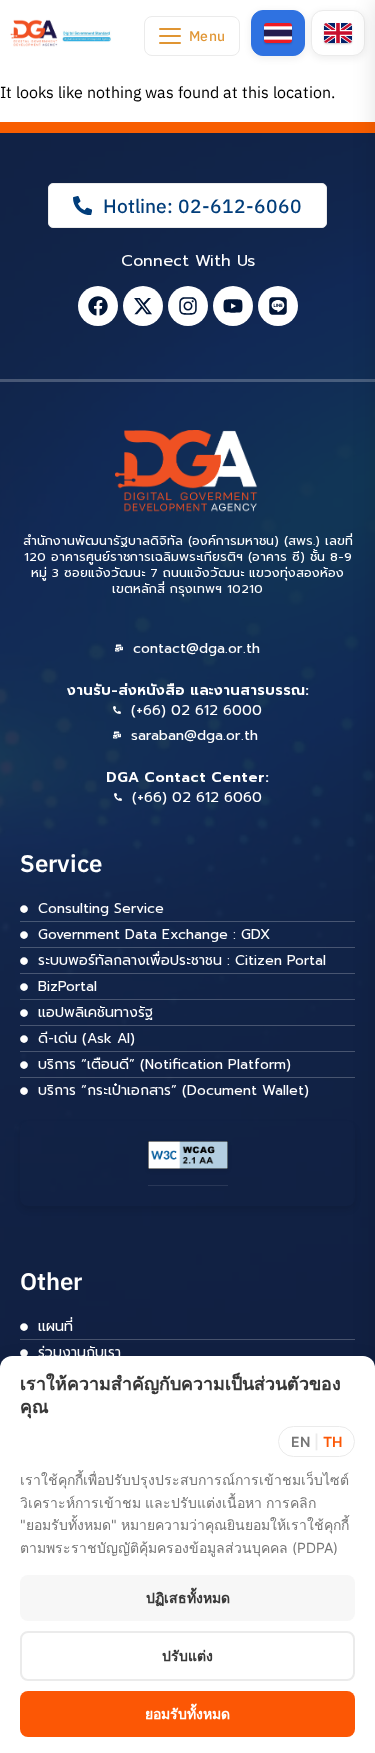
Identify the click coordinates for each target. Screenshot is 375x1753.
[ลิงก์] (61, 33)
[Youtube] (233, 306)
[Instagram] (188, 306)
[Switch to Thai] (278, 33)
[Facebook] (98, 306)
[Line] (278, 306)
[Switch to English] (338, 33)
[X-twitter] (143, 306)
